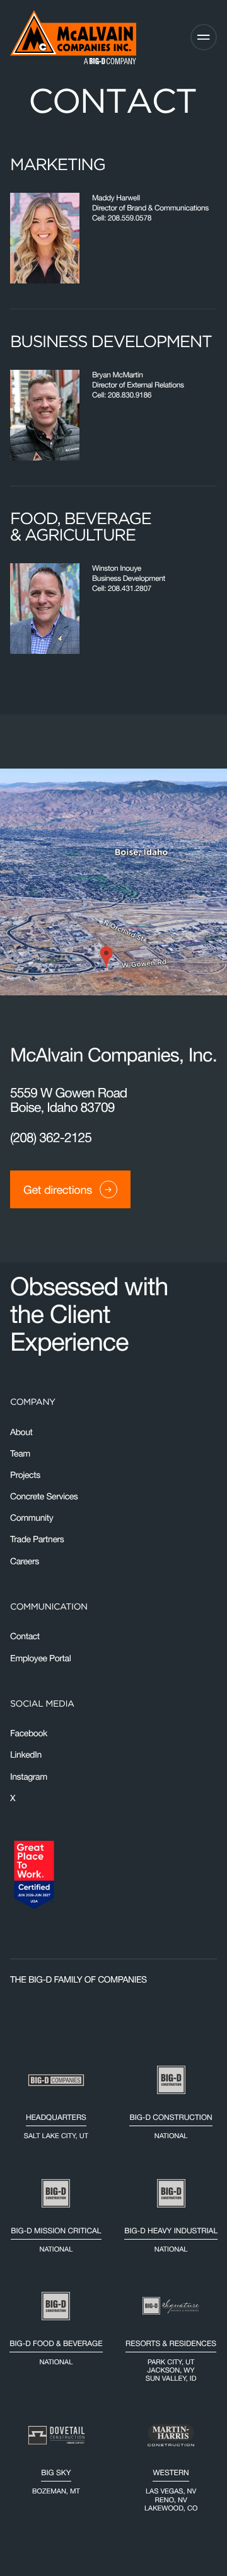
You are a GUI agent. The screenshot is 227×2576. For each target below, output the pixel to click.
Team (20, 1453)
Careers (25, 1561)
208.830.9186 (130, 395)
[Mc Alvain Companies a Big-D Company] (73, 37)
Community (32, 1518)
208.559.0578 (130, 218)
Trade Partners (37, 1540)
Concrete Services (44, 1496)
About (21, 1432)
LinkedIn (26, 1755)
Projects (25, 1475)
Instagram (29, 1777)
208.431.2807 (130, 588)
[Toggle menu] (204, 37)
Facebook (29, 1733)
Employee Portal (40, 1658)
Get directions (58, 1190)
